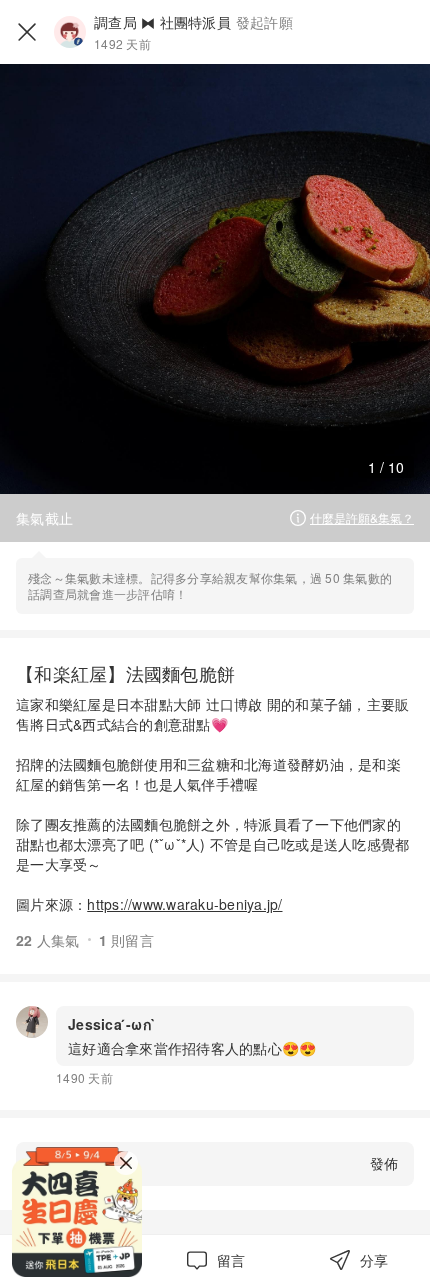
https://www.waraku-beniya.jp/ (184, 904)
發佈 (384, 1163)
